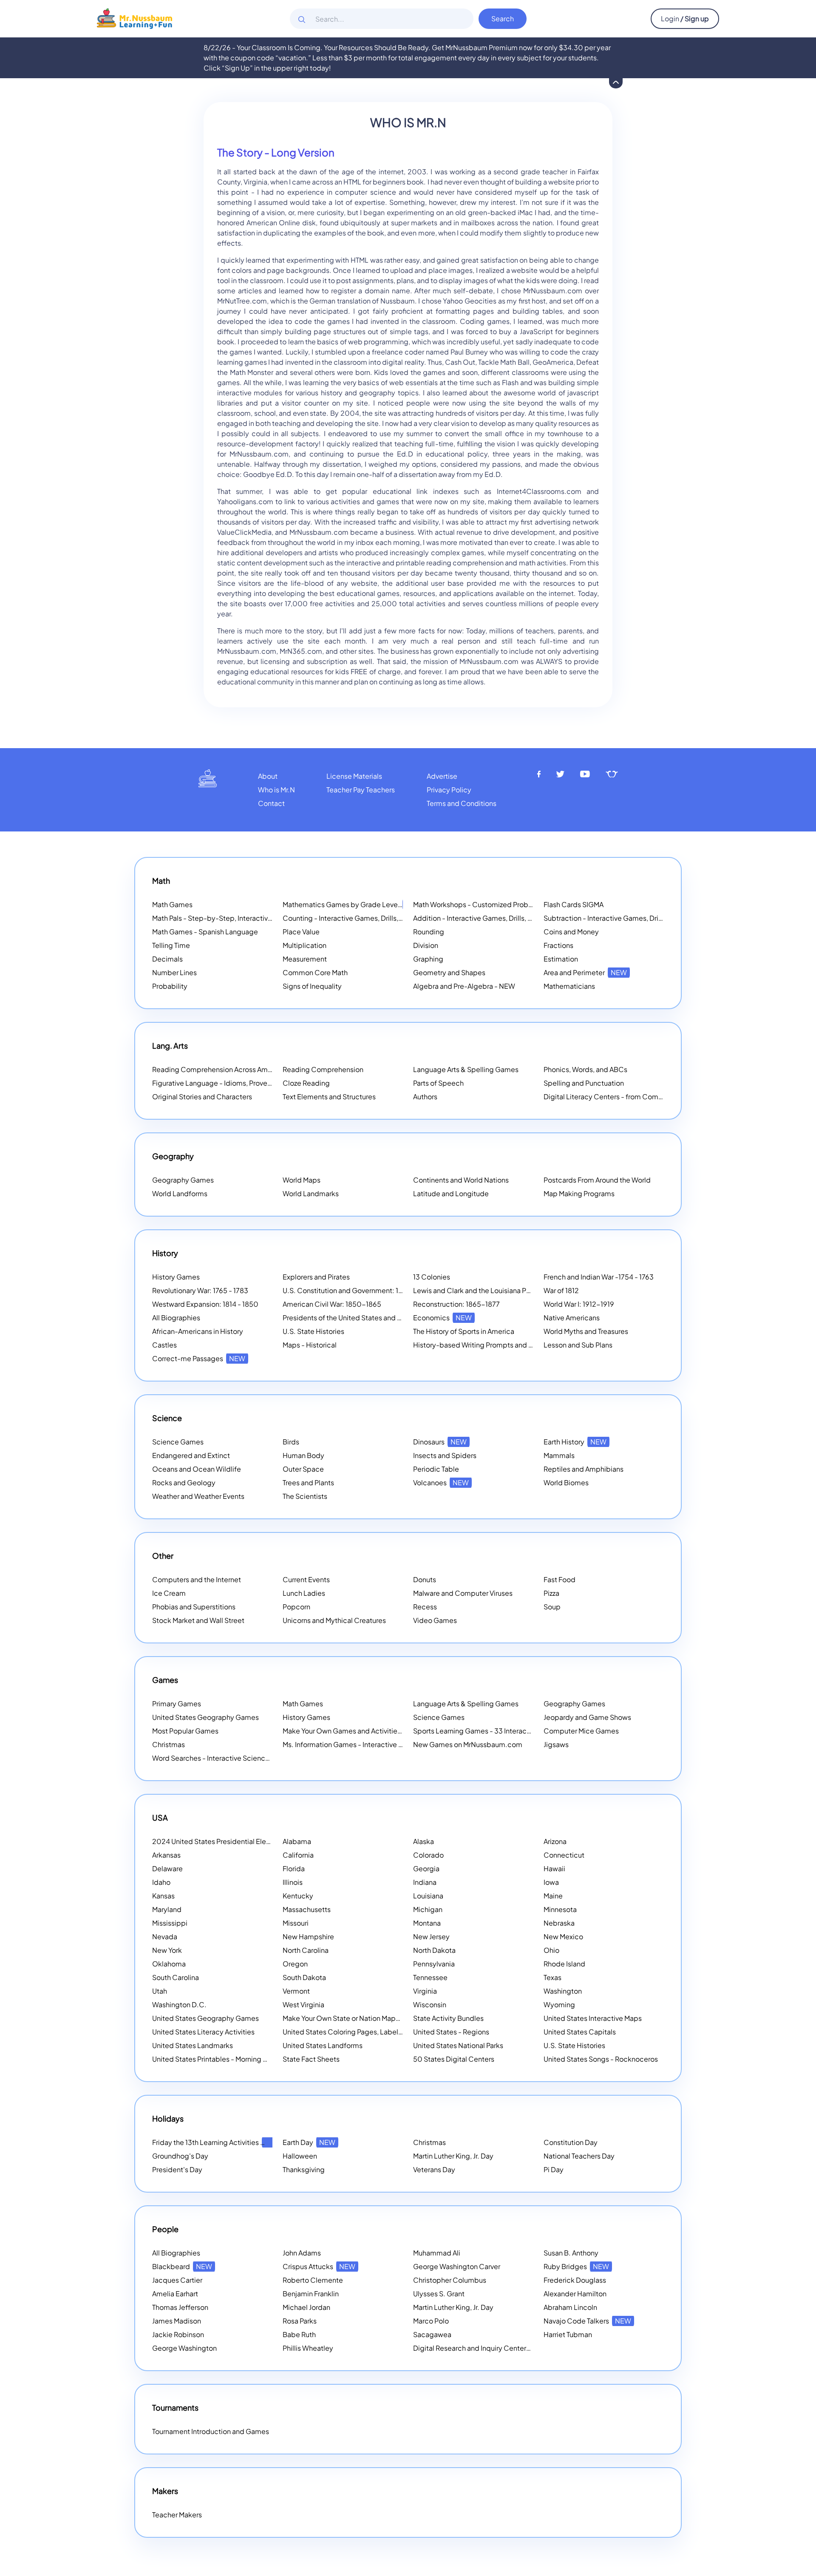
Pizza (551, 1593)
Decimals (167, 959)
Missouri (296, 1923)
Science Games (178, 1442)
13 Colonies (432, 1277)
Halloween (300, 2156)
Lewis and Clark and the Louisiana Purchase (482, 1290)
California (298, 1855)
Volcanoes (441, 1482)
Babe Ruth (299, 2334)
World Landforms (180, 1193)
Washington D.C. (179, 2004)
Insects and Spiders (445, 1455)
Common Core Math (315, 972)
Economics (442, 1318)
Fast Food (560, 1579)
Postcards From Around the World (597, 1180)
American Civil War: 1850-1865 (332, 1304)
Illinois (293, 1882)
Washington (563, 1991)
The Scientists (305, 1496)
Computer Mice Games (581, 1731)
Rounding (429, 932)
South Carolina (176, 1977)
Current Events (306, 1579)
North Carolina (306, 1950)
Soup (552, 1607)
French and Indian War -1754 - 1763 (599, 1277)
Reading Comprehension (323, 1069)
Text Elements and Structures (329, 1097)
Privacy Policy (449, 790)
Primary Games (177, 1704)
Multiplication (305, 945)
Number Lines (174, 972)
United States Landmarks (193, 2045)
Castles (164, 1345)
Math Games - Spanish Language (205, 932)
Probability (170, 986)
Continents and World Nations (461, 1180)
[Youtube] (585, 774)
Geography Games (183, 1180)
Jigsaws (556, 1744)
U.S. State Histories (313, 1331)
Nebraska (559, 1923)
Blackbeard (182, 2266)
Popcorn (296, 1607)
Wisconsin (430, 2004)
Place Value (301, 932)
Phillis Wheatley (308, 2348)
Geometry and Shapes (449, 972)
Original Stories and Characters (202, 1097)
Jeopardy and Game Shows (587, 1717)
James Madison (177, 2321)
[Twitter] (560, 774)
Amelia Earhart (175, 2294)
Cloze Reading (306, 1083)
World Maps (302, 1180)
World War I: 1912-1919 (579, 1304)
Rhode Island (564, 1964)
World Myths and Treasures (586, 1331)
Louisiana (428, 1896)
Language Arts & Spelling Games (466, 1069)
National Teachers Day (579, 2156)
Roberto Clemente (313, 2280)
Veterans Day (434, 2169)
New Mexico (563, 1936)
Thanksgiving (304, 2169)
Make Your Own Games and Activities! (354, 1731)
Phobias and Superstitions (194, 1607)
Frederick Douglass (575, 2280)
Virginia (425, 1991)
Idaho (161, 1882)
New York (167, 1950)
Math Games (172, 904)
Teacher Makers (177, 2515)
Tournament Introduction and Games (211, 2431)
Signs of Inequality (312, 986)
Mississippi (170, 1923)
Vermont (296, 1991)
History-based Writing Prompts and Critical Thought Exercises (512, 1345)
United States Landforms (323, 2045)
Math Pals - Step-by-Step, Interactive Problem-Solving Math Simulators (266, 918)
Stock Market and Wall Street (198, 1620)
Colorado (428, 1855)
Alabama (297, 1841)
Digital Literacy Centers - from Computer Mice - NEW (629, 1097)
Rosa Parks (300, 2321)
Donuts (425, 1579)
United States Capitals (580, 2032)
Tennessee (430, 1977)
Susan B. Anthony (571, 2253)
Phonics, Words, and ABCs (585, 1069)
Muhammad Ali (437, 2253)
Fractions (558, 945)
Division (426, 945)
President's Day (177, 2169)
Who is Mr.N (276, 790)
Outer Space (303, 1469)
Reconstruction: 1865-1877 (456, 1304)
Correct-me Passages (199, 1358)
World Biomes (566, 1482)
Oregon (295, 1964)
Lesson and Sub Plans (578, 1345)
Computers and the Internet (197, 1579)
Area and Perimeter (585, 972)
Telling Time (171, 945)
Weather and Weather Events (198, 1496)
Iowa (551, 1882)
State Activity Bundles (448, 2018)
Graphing (428, 959)
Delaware (167, 1868)
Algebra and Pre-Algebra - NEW (464, 986)
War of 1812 (561, 1290)
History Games (176, 1277)
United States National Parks (458, 2045)
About (268, 776)
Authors (425, 1097)
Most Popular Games (185, 1731)
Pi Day (554, 2169)
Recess (425, 1607)
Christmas (169, 1744)
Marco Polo (431, 2321)
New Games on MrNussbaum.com (468, 1744)
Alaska (424, 1841)
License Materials (354, 776)
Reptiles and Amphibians (584, 1469)
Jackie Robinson (178, 2334)
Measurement (305, 959)
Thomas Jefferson (180, 2307)
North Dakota (434, 1950)
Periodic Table (436, 1469)
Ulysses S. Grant (439, 2294)
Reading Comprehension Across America (229, 1069)
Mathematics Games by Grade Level (352, 904)
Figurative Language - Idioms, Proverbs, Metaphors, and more (250, 1083)
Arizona (555, 1841)
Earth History (575, 1442)
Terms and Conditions (462, 803)
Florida (294, 1868)
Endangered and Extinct (191, 1455)
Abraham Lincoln (570, 2307)
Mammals (559, 1455)
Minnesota (560, 1909)
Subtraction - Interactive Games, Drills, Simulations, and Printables (649, 918)
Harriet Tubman (568, 2334)
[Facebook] (539, 774)
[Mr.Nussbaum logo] (135, 18)
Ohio (551, 1950)
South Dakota (304, 1977)
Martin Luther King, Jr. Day (453, 2156)
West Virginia (303, 2004)
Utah (160, 1991)
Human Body (303, 1455)
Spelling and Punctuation (584, 1083)
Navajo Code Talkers (587, 2321)
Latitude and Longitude (451, 1193)
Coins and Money (571, 932)
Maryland (167, 1909)
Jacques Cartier (177, 2280)
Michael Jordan (306, 2307)
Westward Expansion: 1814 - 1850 (205, 1304)
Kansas (163, 1896)
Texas (552, 1977)
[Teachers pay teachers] (612, 774)
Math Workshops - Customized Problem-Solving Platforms (507, 904)
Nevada (165, 1936)
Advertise (442, 776)
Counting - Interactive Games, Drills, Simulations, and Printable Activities (398, 918)
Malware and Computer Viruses (463, 1593)
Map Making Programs (579, 1193)
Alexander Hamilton (575, 2294)
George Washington (184, 2348)
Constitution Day (571, 2142)
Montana (427, 1923)
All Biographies (176, 1318)
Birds (291, 1442)
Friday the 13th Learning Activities (217, 2142)
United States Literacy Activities (203, 2032)
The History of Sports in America (464, 1331)
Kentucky (298, 1896)
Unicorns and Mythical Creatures (334, 1620)
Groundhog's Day (180, 2156)
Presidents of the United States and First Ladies (358, 1318)
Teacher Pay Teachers (361, 790)
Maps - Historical (310, 1345)
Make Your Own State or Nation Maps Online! (364, 2018)
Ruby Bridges (576, 2266)
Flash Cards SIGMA (574, 904)
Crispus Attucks (319, 2266)
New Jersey (431, 1936)
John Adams (302, 2253)
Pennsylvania (434, 1964)
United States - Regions (451, 2032)
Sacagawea (432, 2334)
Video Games (435, 1620)
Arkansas (166, 1855)
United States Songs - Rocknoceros (601, 2059)
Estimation (561, 959)
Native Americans (572, 1318)
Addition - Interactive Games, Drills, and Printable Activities (507, 918)
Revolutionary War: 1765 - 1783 (200, 1290)
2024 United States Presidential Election (228, 1841)
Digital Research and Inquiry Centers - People (497, 2348)
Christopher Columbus (450, 2280)
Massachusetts (307, 1909)
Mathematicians (569, 986)
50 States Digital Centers (454, 2059)
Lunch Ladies (304, 1593)
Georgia (426, 1868)
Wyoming (559, 2004)
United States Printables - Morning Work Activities (231, 2059)
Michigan (428, 1909)
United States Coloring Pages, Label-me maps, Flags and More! (384, 2032)
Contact (271, 803)
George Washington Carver (457, 2266)
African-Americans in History (198, 1331)
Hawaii (554, 1868)
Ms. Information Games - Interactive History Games (364, 1744)
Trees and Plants (308, 1482)
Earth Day (309, 2142)
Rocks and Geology (184, 1482)
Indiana (425, 1882)
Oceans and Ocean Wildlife (197, 1469)
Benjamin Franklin (311, 2294)
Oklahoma (169, 1964)
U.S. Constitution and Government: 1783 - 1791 (356, 1290)
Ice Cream (169, 1593)
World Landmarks (311, 1193)
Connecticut (564, 1855)
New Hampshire (308, 1936)
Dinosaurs (440, 1442)
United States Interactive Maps (593, 2018)
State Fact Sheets (311, 2059)
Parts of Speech (438, 1083)
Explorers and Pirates (316, 1277)
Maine (553, 1896)
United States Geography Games (205, 1717)
